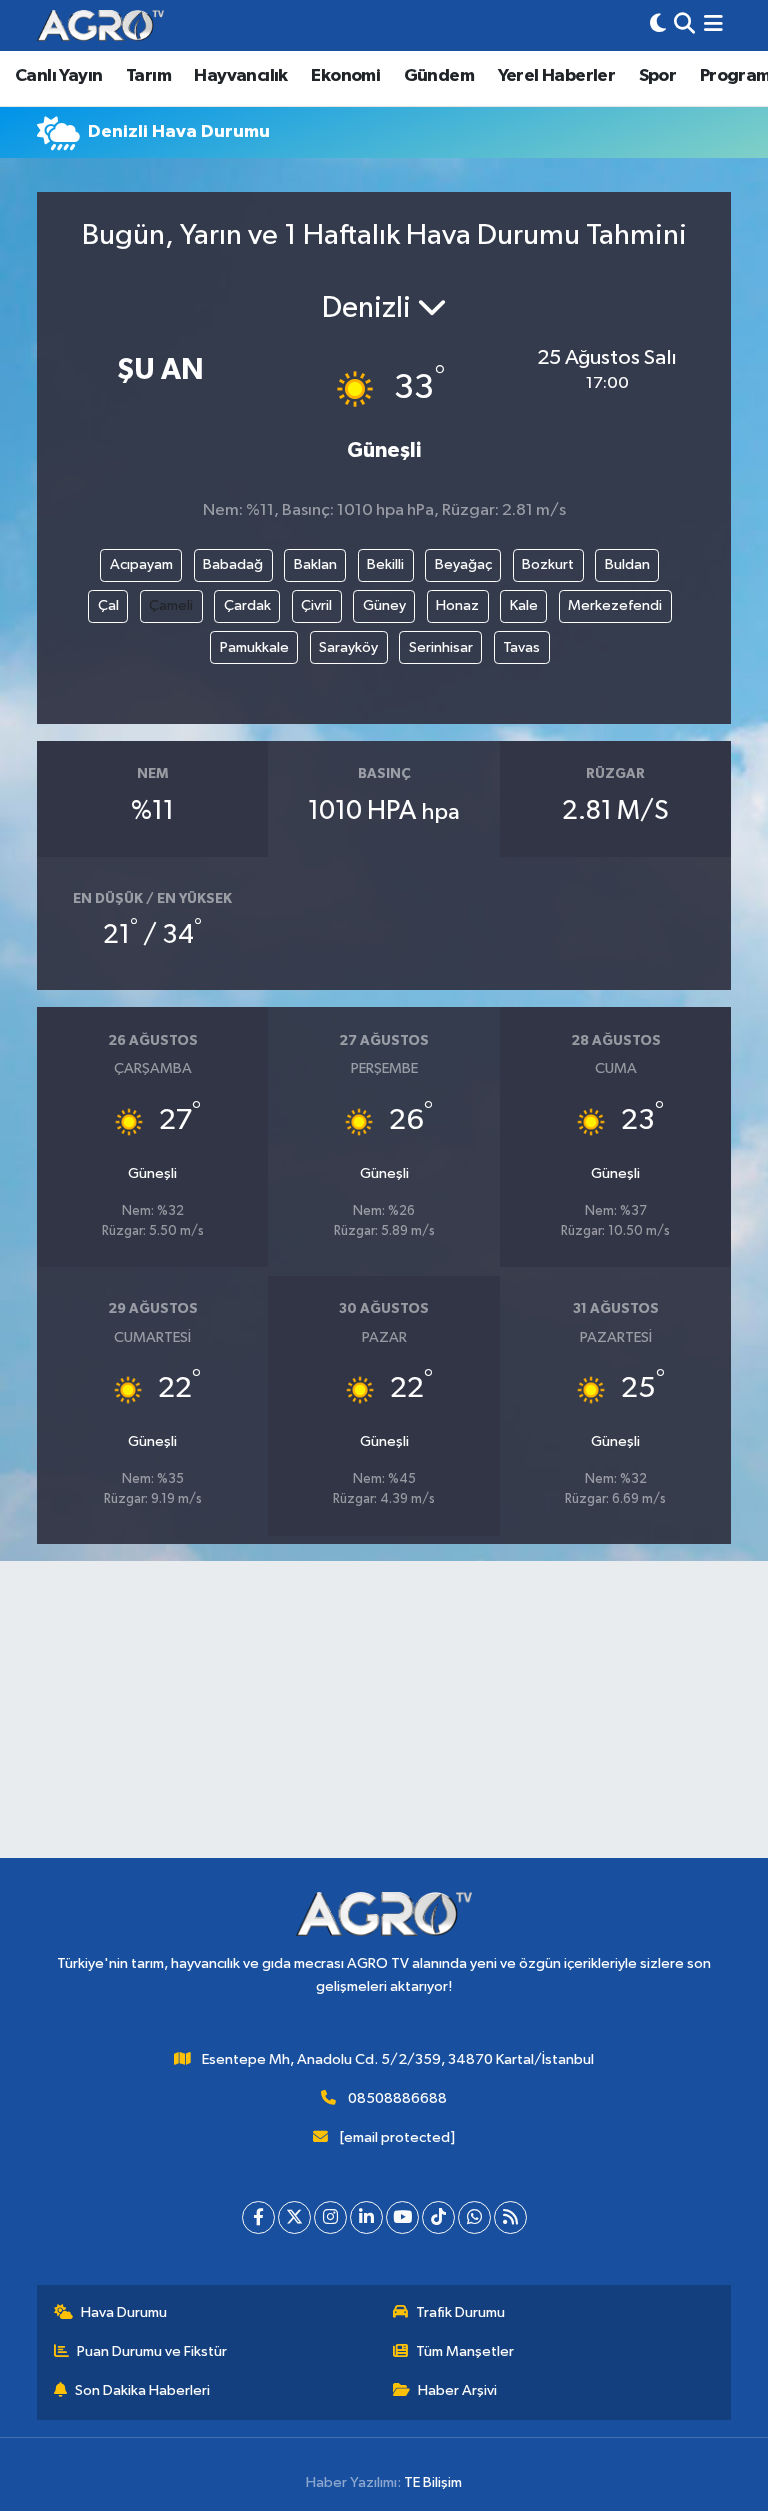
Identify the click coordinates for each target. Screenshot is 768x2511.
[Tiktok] (438, 2217)
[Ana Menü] (713, 25)
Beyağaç (463, 564)
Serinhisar (441, 647)
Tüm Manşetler (465, 2351)
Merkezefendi (615, 605)
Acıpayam (141, 564)
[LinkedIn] (366, 2217)
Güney (384, 605)
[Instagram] (330, 2217)
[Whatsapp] (474, 2217)
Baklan (315, 564)
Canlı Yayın (58, 76)
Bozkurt (548, 564)
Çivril (316, 605)
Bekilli (385, 564)
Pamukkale (254, 647)
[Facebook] (258, 2217)
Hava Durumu (124, 2312)
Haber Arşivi (457, 2390)
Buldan (627, 564)
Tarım (148, 76)
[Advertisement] (384, 1718)
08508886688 (397, 2098)
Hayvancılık (240, 76)
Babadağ (233, 564)
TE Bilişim (433, 2482)
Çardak (247, 605)
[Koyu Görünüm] (658, 25)
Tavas (521, 647)
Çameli (171, 605)
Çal (108, 605)
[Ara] (684, 25)
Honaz (457, 605)
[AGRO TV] (100, 25)
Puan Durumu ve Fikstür (152, 2351)
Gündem (439, 76)
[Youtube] (402, 2217)
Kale (524, 605)
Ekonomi (345, 76)
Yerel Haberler (557, 76)
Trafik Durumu (460, 2312)
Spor (658, 76)
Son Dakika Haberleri (142, 2390)
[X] (294, 2217)
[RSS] (510, 2217)
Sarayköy (348, 647)
